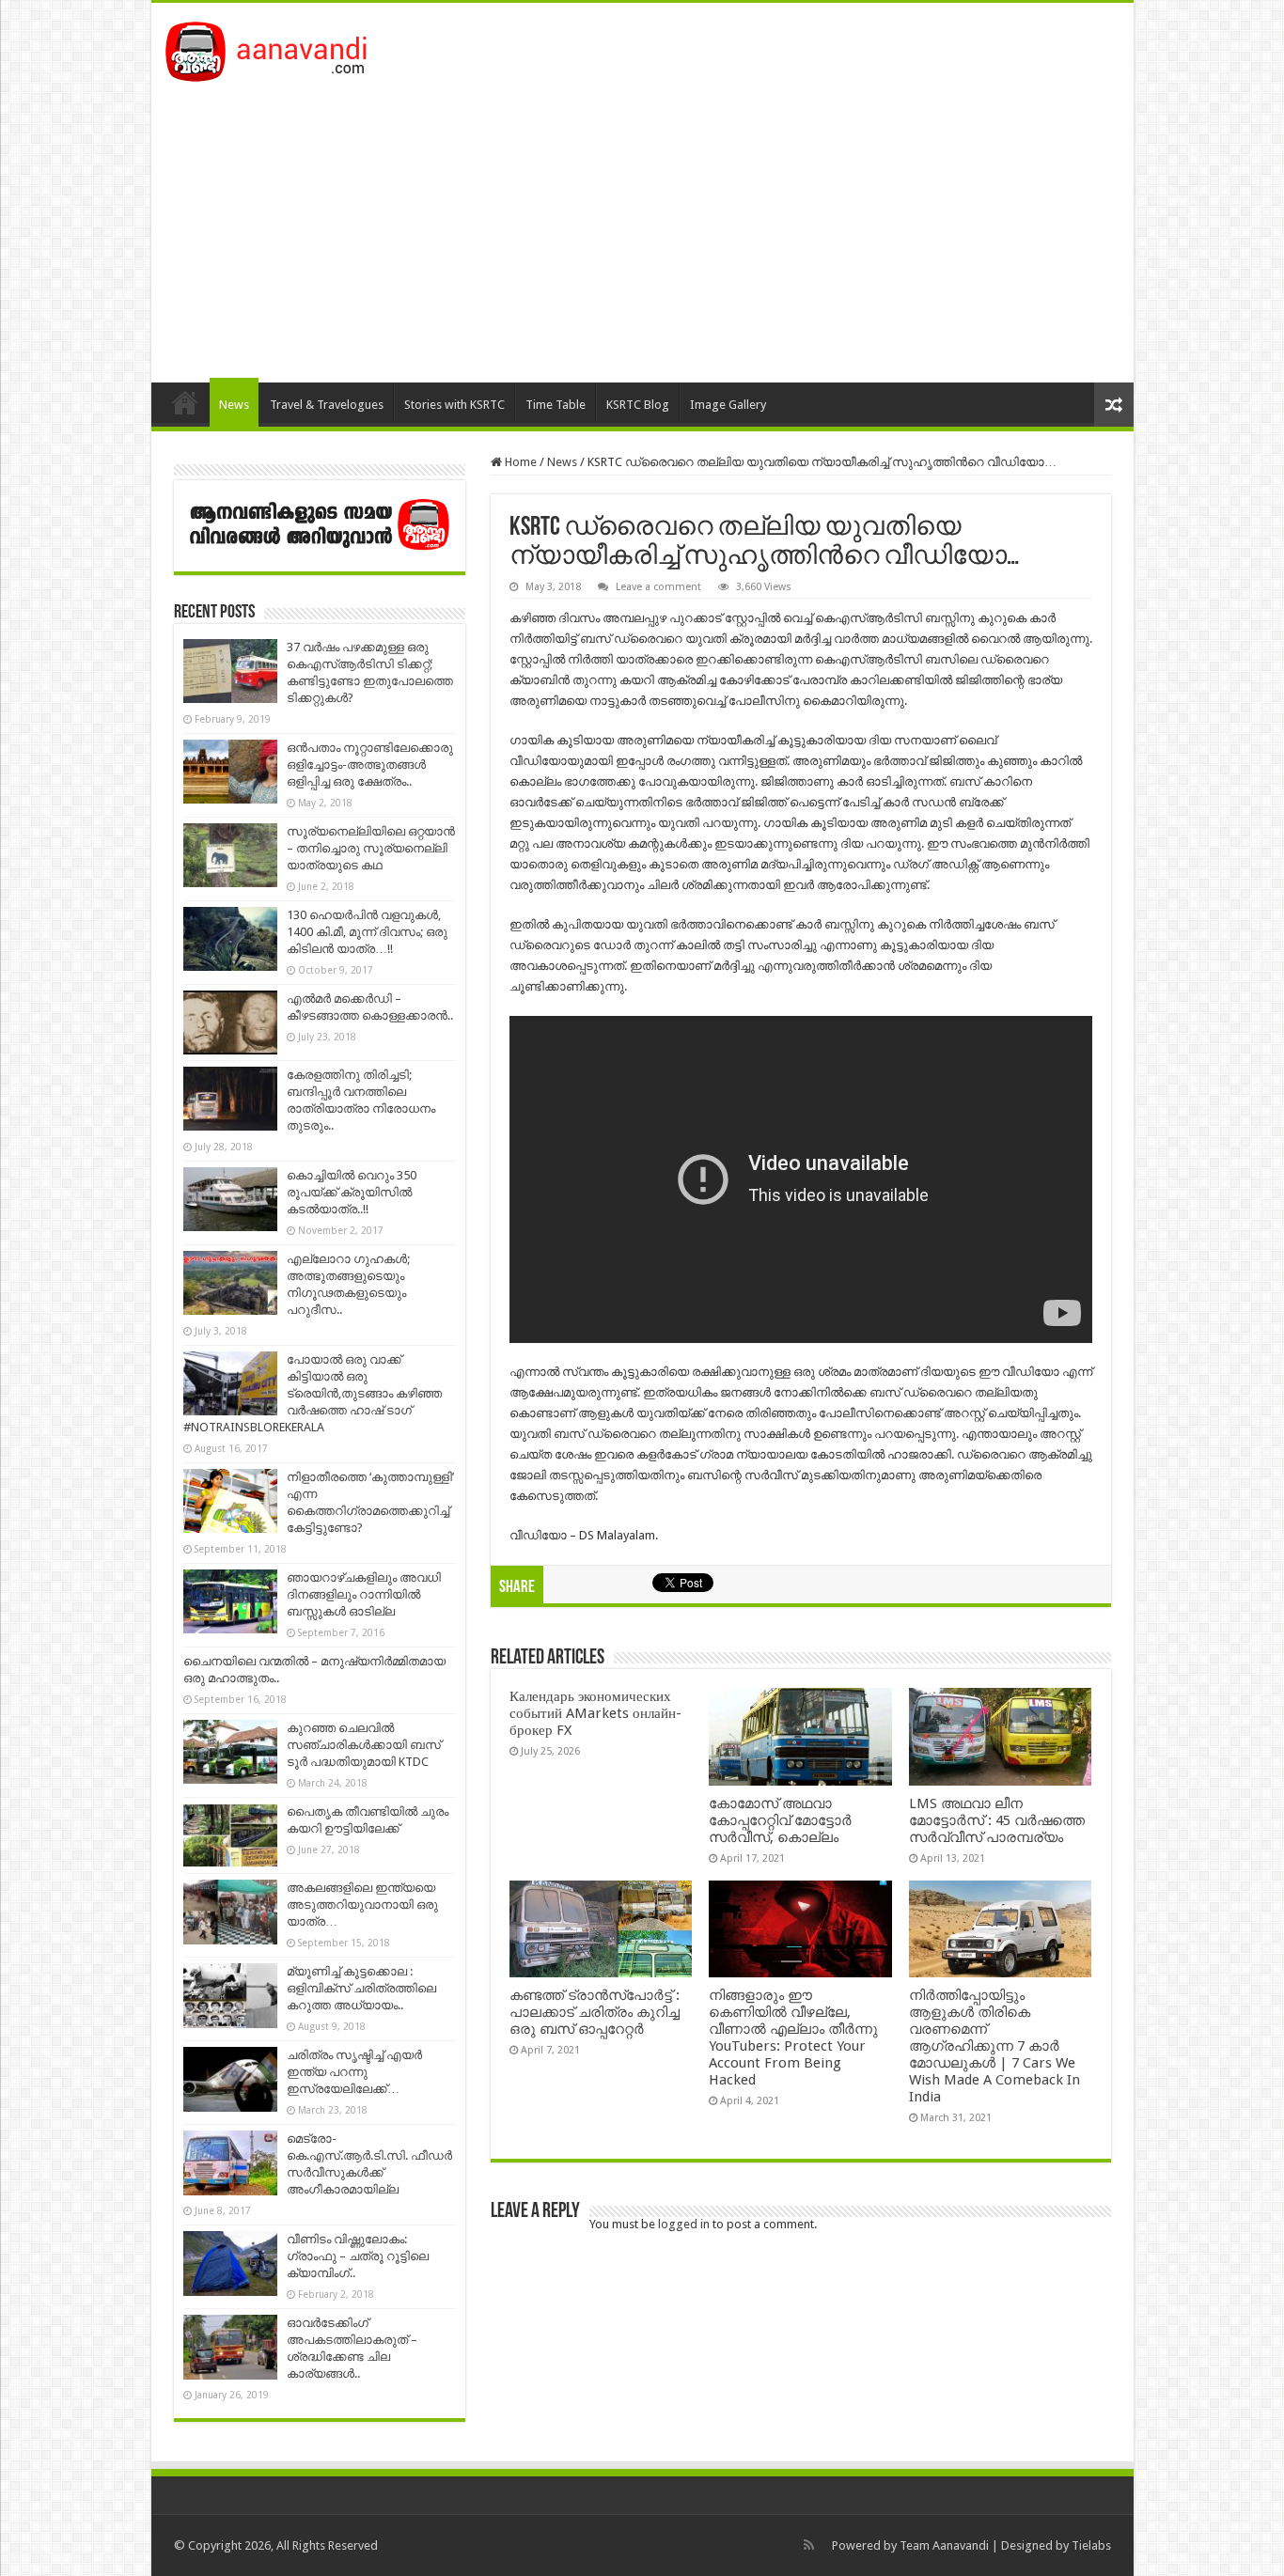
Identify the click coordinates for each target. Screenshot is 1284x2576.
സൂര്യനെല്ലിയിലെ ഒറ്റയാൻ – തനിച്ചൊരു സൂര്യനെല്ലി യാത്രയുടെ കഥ (371, 848)
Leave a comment (658, 587)
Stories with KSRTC (454, 405)
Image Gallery (728, 405)
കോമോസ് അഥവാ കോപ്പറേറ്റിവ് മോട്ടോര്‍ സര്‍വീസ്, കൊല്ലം (780, 1820)
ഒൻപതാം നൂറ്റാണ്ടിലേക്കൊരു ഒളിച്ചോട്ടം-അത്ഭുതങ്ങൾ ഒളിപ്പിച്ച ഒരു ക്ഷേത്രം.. (370, 765)
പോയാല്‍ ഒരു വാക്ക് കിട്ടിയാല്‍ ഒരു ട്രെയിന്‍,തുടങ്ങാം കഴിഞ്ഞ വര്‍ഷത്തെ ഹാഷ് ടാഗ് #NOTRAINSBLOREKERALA (313, 1393)
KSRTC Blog (638, 405)
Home (185, 402)
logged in (684, 2224)
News (234, 405)
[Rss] (809, 2545)
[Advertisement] (642, 223)
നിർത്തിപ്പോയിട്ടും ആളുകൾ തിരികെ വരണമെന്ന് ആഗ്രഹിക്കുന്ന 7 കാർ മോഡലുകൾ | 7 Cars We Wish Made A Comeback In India (994, 2046)
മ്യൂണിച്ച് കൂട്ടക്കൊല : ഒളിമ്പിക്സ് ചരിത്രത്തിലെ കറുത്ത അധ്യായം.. (361, 1988)
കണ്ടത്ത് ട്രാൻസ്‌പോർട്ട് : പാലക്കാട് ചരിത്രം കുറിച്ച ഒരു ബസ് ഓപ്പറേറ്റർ (595, 2012)
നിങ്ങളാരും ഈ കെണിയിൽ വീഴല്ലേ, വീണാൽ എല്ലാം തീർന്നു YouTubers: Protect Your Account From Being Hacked (793, 2037)
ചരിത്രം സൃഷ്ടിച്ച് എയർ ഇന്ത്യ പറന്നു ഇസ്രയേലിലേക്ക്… (354, 2072)
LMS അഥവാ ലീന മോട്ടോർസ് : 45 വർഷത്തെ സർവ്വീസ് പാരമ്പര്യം (997, 1820)
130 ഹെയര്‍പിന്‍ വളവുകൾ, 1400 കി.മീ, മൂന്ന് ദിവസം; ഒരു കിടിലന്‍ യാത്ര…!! (367, 932)
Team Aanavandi (944, 2545)
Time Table (556, 405)
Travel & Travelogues (327, 405)
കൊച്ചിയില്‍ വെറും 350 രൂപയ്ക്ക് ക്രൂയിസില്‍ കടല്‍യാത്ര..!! (352, 1192)
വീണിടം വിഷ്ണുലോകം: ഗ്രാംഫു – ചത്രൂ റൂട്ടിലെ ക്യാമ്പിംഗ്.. (358, 2256)
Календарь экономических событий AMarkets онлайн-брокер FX (595, 1713)
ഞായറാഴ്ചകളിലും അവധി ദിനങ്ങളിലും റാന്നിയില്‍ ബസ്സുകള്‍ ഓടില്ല (364, 1594)
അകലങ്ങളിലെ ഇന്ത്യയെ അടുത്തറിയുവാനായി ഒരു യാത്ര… (362, 1905)
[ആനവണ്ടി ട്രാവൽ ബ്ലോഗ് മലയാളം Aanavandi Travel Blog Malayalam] (276, 48)
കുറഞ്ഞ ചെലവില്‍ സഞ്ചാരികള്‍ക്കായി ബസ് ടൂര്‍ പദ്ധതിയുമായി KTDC (364, 1745)
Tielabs (1091, 2545)
